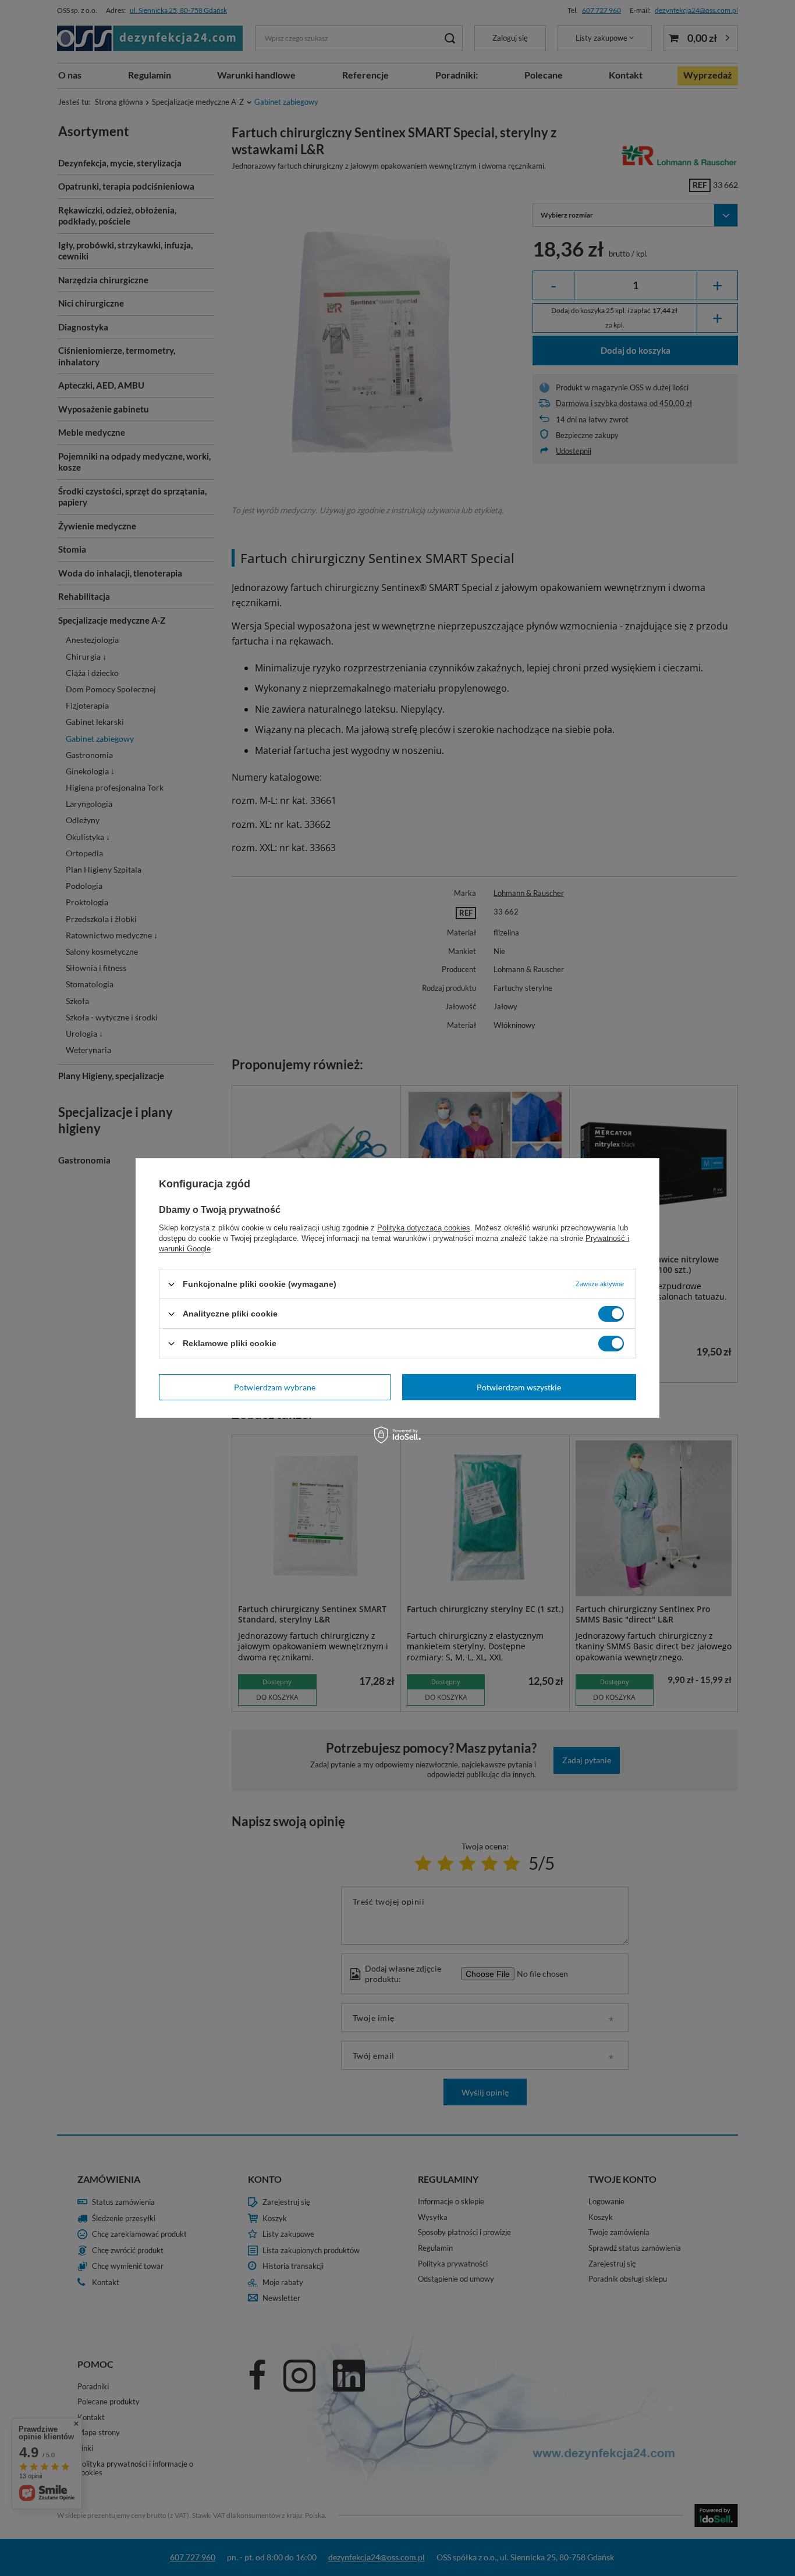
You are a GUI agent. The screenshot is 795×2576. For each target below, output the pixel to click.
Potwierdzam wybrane (275, 1387)
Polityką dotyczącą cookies (424, 1228)
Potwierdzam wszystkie (519, 1387)
